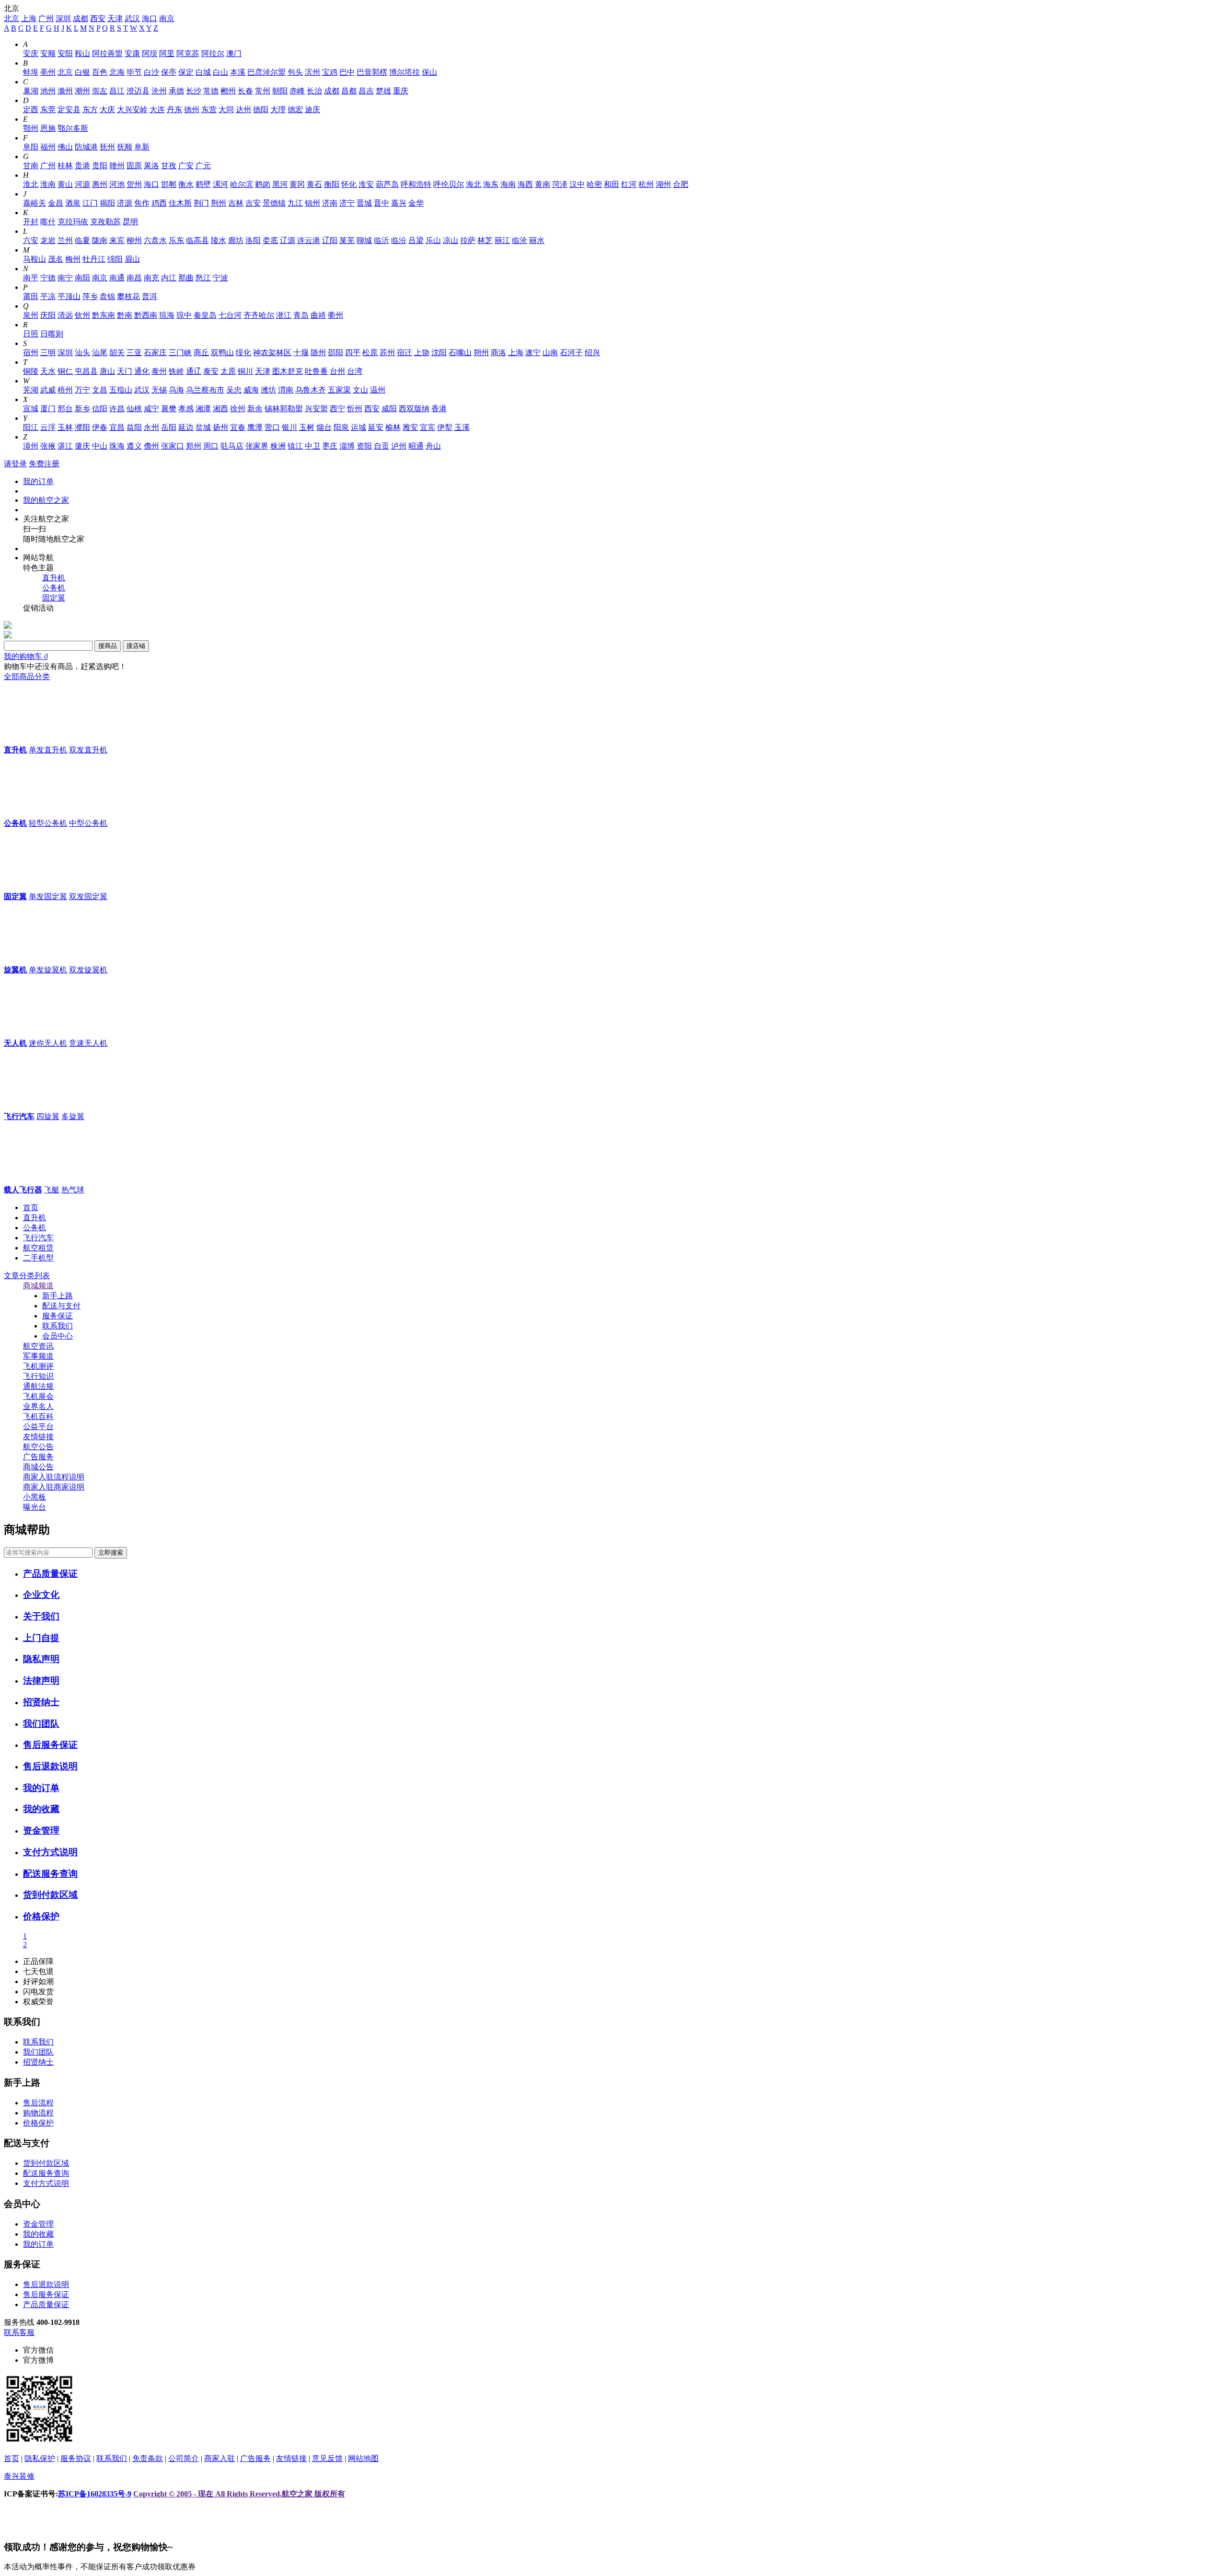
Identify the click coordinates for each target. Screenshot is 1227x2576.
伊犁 (445, 427)
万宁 (82, 390)
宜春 (238, 427)
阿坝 (150, 53)
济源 (125, 203)
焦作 (142, 203)
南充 (151, 278)
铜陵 (31, 371)
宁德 (48, 278)
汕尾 (100, 352)
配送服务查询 (50, 1874)
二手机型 (38, 1258)
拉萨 (468, 240)
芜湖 (31, 390)
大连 (157, 110)
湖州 (663, 184)
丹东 (174, 110)
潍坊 (268, 390)
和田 (612, 184)
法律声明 (41, 1681)
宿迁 (405, 352)
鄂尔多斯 (73, 128)
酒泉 (73, 203)
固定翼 (54, 598)
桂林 (65, 166)
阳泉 (341, 427)
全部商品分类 (27, 676)
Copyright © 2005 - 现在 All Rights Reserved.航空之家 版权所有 (239, 2494)
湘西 (220, 409)
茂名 (56, 259)
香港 (439, 409)
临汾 (399, 240)
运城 (359, 427)
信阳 (100, 409)
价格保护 (41, 1916)
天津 (115, 18)
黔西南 (146, 315)
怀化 (349, 184)
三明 (48, 352)
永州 (151, 427)
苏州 (387, 352)
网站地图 (363, 2458)
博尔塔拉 (405, 72)
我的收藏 (41, 1809)
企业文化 (41, 1595)
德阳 (261, 110)
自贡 (382, 446)
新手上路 (58, 1296)
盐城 (203, 427)
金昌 (56, 203)
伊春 (100, 427)
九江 (295, 203)
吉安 (253, 203)
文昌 (100, 390)
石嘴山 (460, 352)
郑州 (194, 446)
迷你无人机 (48, 1043)
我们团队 (41, 1724)
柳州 (134, 240)
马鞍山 (35, 259)
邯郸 (169, 184)
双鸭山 (222, 352)
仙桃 (134, 409)
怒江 (203, 278)
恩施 (48, 128)
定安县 (69, 110)
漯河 (220, 184)
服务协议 (76, 2458)
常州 (263, 91)
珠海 (117, 446)
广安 (186, 166)
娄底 (270, 240)
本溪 (238, 72)
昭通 (416, 446)
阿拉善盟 (107, 53)
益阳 (134, 427)
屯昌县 (86, 371)
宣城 (31, 409)
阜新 (142, 147)
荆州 (219, 203)
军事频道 (38, 1356)
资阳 (364, 446)
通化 (142, 371)
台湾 (355, 371)
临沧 (520, 240)
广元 (203, 166)
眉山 (132, 259)
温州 (378, 390)
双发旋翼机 (88, 970)
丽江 (502, 240)
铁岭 (176, 371)
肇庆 (82, 446)
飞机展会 (38, 1396)
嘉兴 (399, 203)
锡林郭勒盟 (284, 409)
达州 (243, 110)
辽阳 (330, 240)
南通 (117, 278)
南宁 (65, 278)
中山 (100, 446)
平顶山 (69, 296)
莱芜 (347, 240)
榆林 (393, 427)
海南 (508, 184)
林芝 (485, 240)
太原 (228, 371)
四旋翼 (48, 1116)
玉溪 (462, 427)
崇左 (100, 91)
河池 (117, 184)
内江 (169, 278)
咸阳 (389, 409)
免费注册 (44, 464)
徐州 (238, 409)
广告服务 (38, 1457)
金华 (416, 203)
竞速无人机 (88, 1043)
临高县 (197, 240)
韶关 (117, 352)
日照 (31, 334)
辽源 (288, 240)
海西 (525, 184)
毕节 (134, 72)
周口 (211, 446)
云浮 (48, 427)
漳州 (31, 446)
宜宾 (428, 427)
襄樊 (169, 409)
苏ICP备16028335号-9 (95, 2494)
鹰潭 (255, 427)
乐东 (176, 240)
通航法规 (38, 1386)
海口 (150, 18)
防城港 (86, 147)
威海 (251, 390)
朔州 (481, 352)
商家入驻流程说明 (54, 1477)
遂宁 (533, 352)
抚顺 (125, 147)
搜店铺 (136, 646)
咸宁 (151, 409)
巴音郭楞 (372, 72)
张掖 (48, 446)
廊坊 (236, 240)
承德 (176, 91)
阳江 (31, 427)
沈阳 (439, 352)
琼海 (167, 315)
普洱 (150, 296)
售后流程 (38, 2103)
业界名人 (38, 1406)
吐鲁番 (316, 371)
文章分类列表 (27, 1276)
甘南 (31, 166)
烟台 (324, 427)
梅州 (73, 259)
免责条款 (148, 2458)
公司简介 (184, 2458)
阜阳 (31, 147)
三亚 (134, 352)
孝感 (186, 409)
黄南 (543, 184)
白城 (203, 72)
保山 (429, 72)
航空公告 (38, 1447)
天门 (125, 371)
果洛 (151, 166)
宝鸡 (330, 72)
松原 (370, 352)
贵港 (82, 166)
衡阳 (332, 184)
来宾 (117, 240)
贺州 (134, 184)
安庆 (31, 53)
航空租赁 (38, 1248)
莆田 (31, 296)
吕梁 (416, 240)
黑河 (280, 184)
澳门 (234, 53)
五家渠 (339, 390)
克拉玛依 (73, 222)
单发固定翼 (48, 896)
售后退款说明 (50, 1766)
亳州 (48, 72)
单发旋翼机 (48, 970)
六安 (31, 240)
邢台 (65, 409)
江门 (90, 203)
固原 (134, 166)
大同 (226, 110)
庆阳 (48, 315)
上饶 (422, 352)
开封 (31, 222)
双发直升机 (88, 750)
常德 (211, 91)
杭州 (646, 184)
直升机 (54, 578)
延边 (186, 427)
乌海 (176, 390)
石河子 (571, 352)
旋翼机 (15, 970)
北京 (12, 18)
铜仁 (65, 371)
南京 (167, 18)
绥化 (243, 352)
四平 (353, 352)
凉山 (451, 240)
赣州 (117, 166)
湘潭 (203, 409)
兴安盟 (316, 409)
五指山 (121, 390)
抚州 (107, 147)
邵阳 (336, 352)
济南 (330, 203)
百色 (100, 72)
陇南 (100, 240)
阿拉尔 (213, 53)
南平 (31, 278)
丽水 (537, 240)
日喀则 (52, 334)
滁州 (65, 91)
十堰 (301, 352)
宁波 (220, 278)
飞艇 (52, 1190)
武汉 (132, 18)
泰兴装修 (19, 2476)
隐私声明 (41, 1659)
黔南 (125, 315)
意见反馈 (327, 2458)
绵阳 (115, 259)
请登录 (15, 464)
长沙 (194, 91)
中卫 (313, 446)
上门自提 (41, 1638)
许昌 (117, 409)
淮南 (48, 184)
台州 (337, 371)
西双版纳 (414, 409)
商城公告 (38, 1467)
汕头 (82, 352)
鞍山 (82, 53)
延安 (376, 427)
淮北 (31, 184)
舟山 (433, 446)
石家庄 (155, 352)
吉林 (236, 203)
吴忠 (234, 390)
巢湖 (31, 91)
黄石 (314, 184)
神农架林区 (272, 352)
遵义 (134, 446)
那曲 (186, 278)
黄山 (65, 184)
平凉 (48, 296)
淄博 (347, 446)
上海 (29, 18)
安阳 (65, 53)
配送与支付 (61, 1306)
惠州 (100, 184)
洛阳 (253, 240)
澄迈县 (138, 91)
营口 (272, 427)
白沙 (151, 72)
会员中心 (58, 1336)
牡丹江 (94, 259)
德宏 (295, 110)
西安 (98, 18)
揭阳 (107, 203)
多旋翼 (73, 1116)
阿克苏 (188, 53)
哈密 (594, 184)
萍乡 (90, 296)
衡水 (186, 184)
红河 (629, 184)
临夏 (82, 240)
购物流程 (38, 2113)
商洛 (498, 352)
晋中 (382, 203)
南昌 (134, 278)
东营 (209, 110)
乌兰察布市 (205, 390)
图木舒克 (288, 371)
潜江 (284, 315)
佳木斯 (180, 203)
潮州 (82, 91)
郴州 (228, 91)
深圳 (63, 18)
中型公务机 (88, 823)
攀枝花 (128, 296)
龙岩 (48, 240)
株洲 (278, 446)
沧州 (159, 91)
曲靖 (318, 315)
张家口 (173, 446)
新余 (255, 409)
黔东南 (104, 315)
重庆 (401, 91)
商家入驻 (220, 2458)
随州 (318, 352)
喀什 (48, 222)
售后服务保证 (50, 1745)
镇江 (295, 446)
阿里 (167, 53)
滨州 (313, 72)
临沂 (382, 240)
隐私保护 (40, 2458)
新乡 (82, 409)
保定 (186, 72)
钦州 (82, 315)
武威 (48, 390)
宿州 (31, 352)
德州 (192, 110)
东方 (90, 110)
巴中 (347, 72)
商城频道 (38, 1286)
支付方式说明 (50, 1852)
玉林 (65, 427)
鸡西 (159, 203)
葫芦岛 (387, 184)
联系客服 (19, 2332)
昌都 (349, 91)
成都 (81, 18)
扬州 (220, 427)
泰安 (211, 371)
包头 (295, 72)
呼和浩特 (416, 184)
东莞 (48, 110)
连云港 (309, 240)
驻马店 (232, 446)
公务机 (54, 588)
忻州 (355, 409)
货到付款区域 (50, 1895)
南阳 (82, 278)
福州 (48, 147)
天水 (48, 371)
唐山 (107, 371)
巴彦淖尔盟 (266, 72)
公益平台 (38, 1427)
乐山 (433, 240)
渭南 (286, 390)
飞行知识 (38, 1376)
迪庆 (313, 110)
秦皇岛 (205, 315)
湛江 (65, 446)
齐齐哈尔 (259, 315)
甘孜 (169, 166)
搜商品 (108, 646)
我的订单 (38, 481)
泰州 (159, 371)
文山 (360, 390)
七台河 (230, 315)
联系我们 (58, 1326)
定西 (31, 110)
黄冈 (297, 184)
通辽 (194, 371)
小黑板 (35, 1497)
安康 (132, 53)
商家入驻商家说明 (54, 1487)
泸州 (399, 446)
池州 (48, 91)
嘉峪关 (35, 203)
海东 (491, 184)
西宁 (337, 409)
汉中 (577, 184)
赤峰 (297, 91)
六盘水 (155, 240)
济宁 (347, 203)
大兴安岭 (132, 110)
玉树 (307, 427)
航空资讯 (38, 1346)
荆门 (201, 203)
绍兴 (592, 352)
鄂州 (31, 128)
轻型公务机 (48, 823)
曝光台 (35, 1507)
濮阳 (82, 427)
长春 (245, 91)
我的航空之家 (46, 500)
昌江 (117, 91)
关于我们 (41, 1616)
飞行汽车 (19, 1116)
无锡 (159, 390)
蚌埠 (31, 72)
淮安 (366, 184)
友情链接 (38, 1437)
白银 (82, 72)
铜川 (245, 371)
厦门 (48, 409)
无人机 (15, 1043)
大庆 (107, 110)
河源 (82, 184)
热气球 (73, 1190)
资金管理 (41, 1831)
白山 (220, 72)
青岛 (301, 315)
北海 (117, 72)
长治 (314, 91)
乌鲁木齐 (311, 390)
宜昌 (117, 427)
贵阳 (100, 166)
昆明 (130, 222)
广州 (46, 18)
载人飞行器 (23, 1190)
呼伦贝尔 (449, 184)
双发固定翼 (88, 896)
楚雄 (383, 91)
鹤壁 (203, 184)
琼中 (184, 315)
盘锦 (107, 296)
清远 (65, 315)
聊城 (364, 240)
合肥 (681, 184)
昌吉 (366, 91)
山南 (550, 352)
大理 (278, 110)
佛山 (65, 147)
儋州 (151, 446)
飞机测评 (38, 1366)
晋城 (364, 203)
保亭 (169, 72)
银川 (289, 427)
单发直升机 (48, 750)
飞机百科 (38, 1416)
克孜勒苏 (105, 222)
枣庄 (330, 446)
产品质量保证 (50, 1574)
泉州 (31, 315)
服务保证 (58, 1316)
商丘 (201, 352)
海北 (474, 184)
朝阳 (280, 91)
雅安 (410, 427)
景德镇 (274, 203)
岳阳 (169, 427)
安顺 (48, 53)
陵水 (219, 240)
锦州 (313, 203)
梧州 (65, 390)
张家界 (257, 446)
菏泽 (560, 184)
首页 (31, 1207)
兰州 (65, 240)
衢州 (336, 315)
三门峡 (180, 352)
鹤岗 (263, 184)
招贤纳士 (41, 1702)
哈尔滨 (242, 184)
